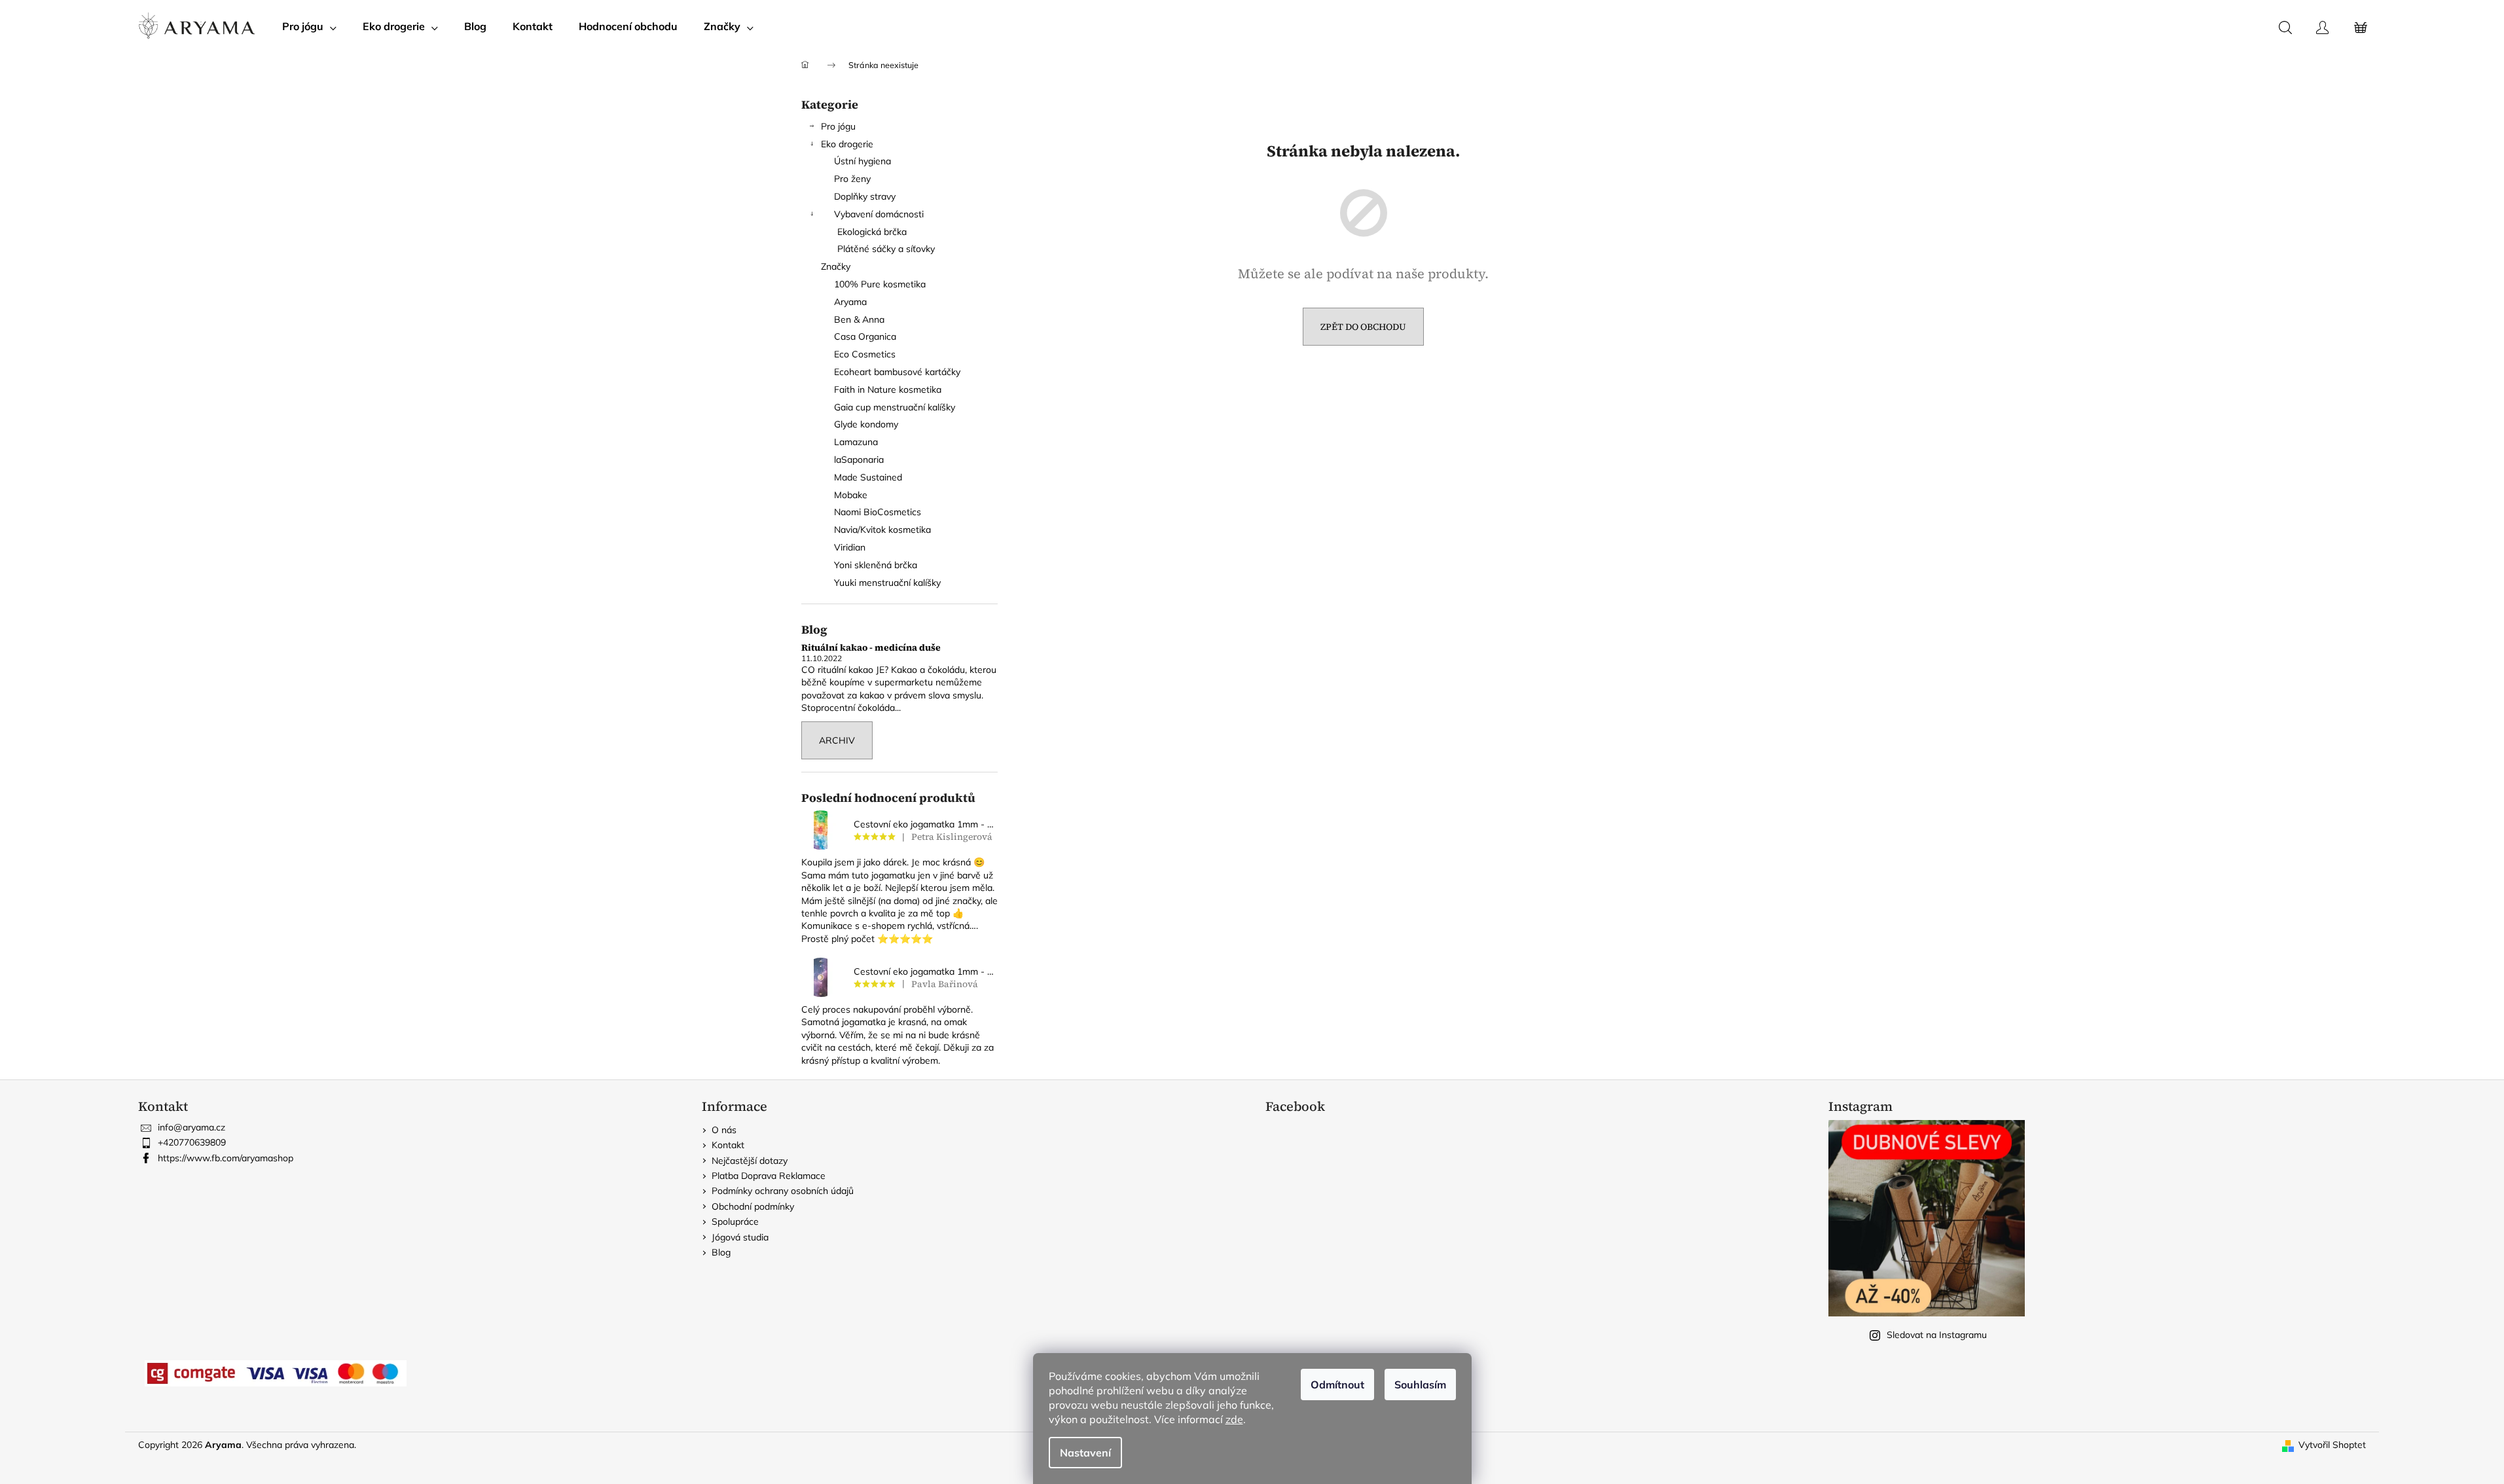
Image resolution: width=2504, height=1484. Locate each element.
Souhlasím (1420, 1384)
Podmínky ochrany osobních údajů (783, 1191)
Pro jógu (838, 126)
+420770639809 (192, 1142)
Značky (836, 266)
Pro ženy (852, 179)
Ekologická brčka (872, 232)
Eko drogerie (847, 144)
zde (1234, 1419)
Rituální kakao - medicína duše (871, 648)
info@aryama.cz (191, 1127)
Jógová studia (740, 1237)
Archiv (837, 740)
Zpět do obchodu (1363, 327)
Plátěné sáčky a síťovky (886, 249)
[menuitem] (309, 26)
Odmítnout (1337, 1384)
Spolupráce (735, 1222)
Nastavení (1085, 1453)
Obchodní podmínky (753, 1206)
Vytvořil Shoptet (2332, 1445)
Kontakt (728, 1145)
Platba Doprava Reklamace (769, 1176)
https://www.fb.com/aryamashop (226, 1158)
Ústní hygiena (862, 161)
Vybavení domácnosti (879, 214)
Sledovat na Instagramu (1937, 1335)
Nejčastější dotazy (750, 1161)
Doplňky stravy (865, 196)
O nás (724, 1130)
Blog (721, 1252)
